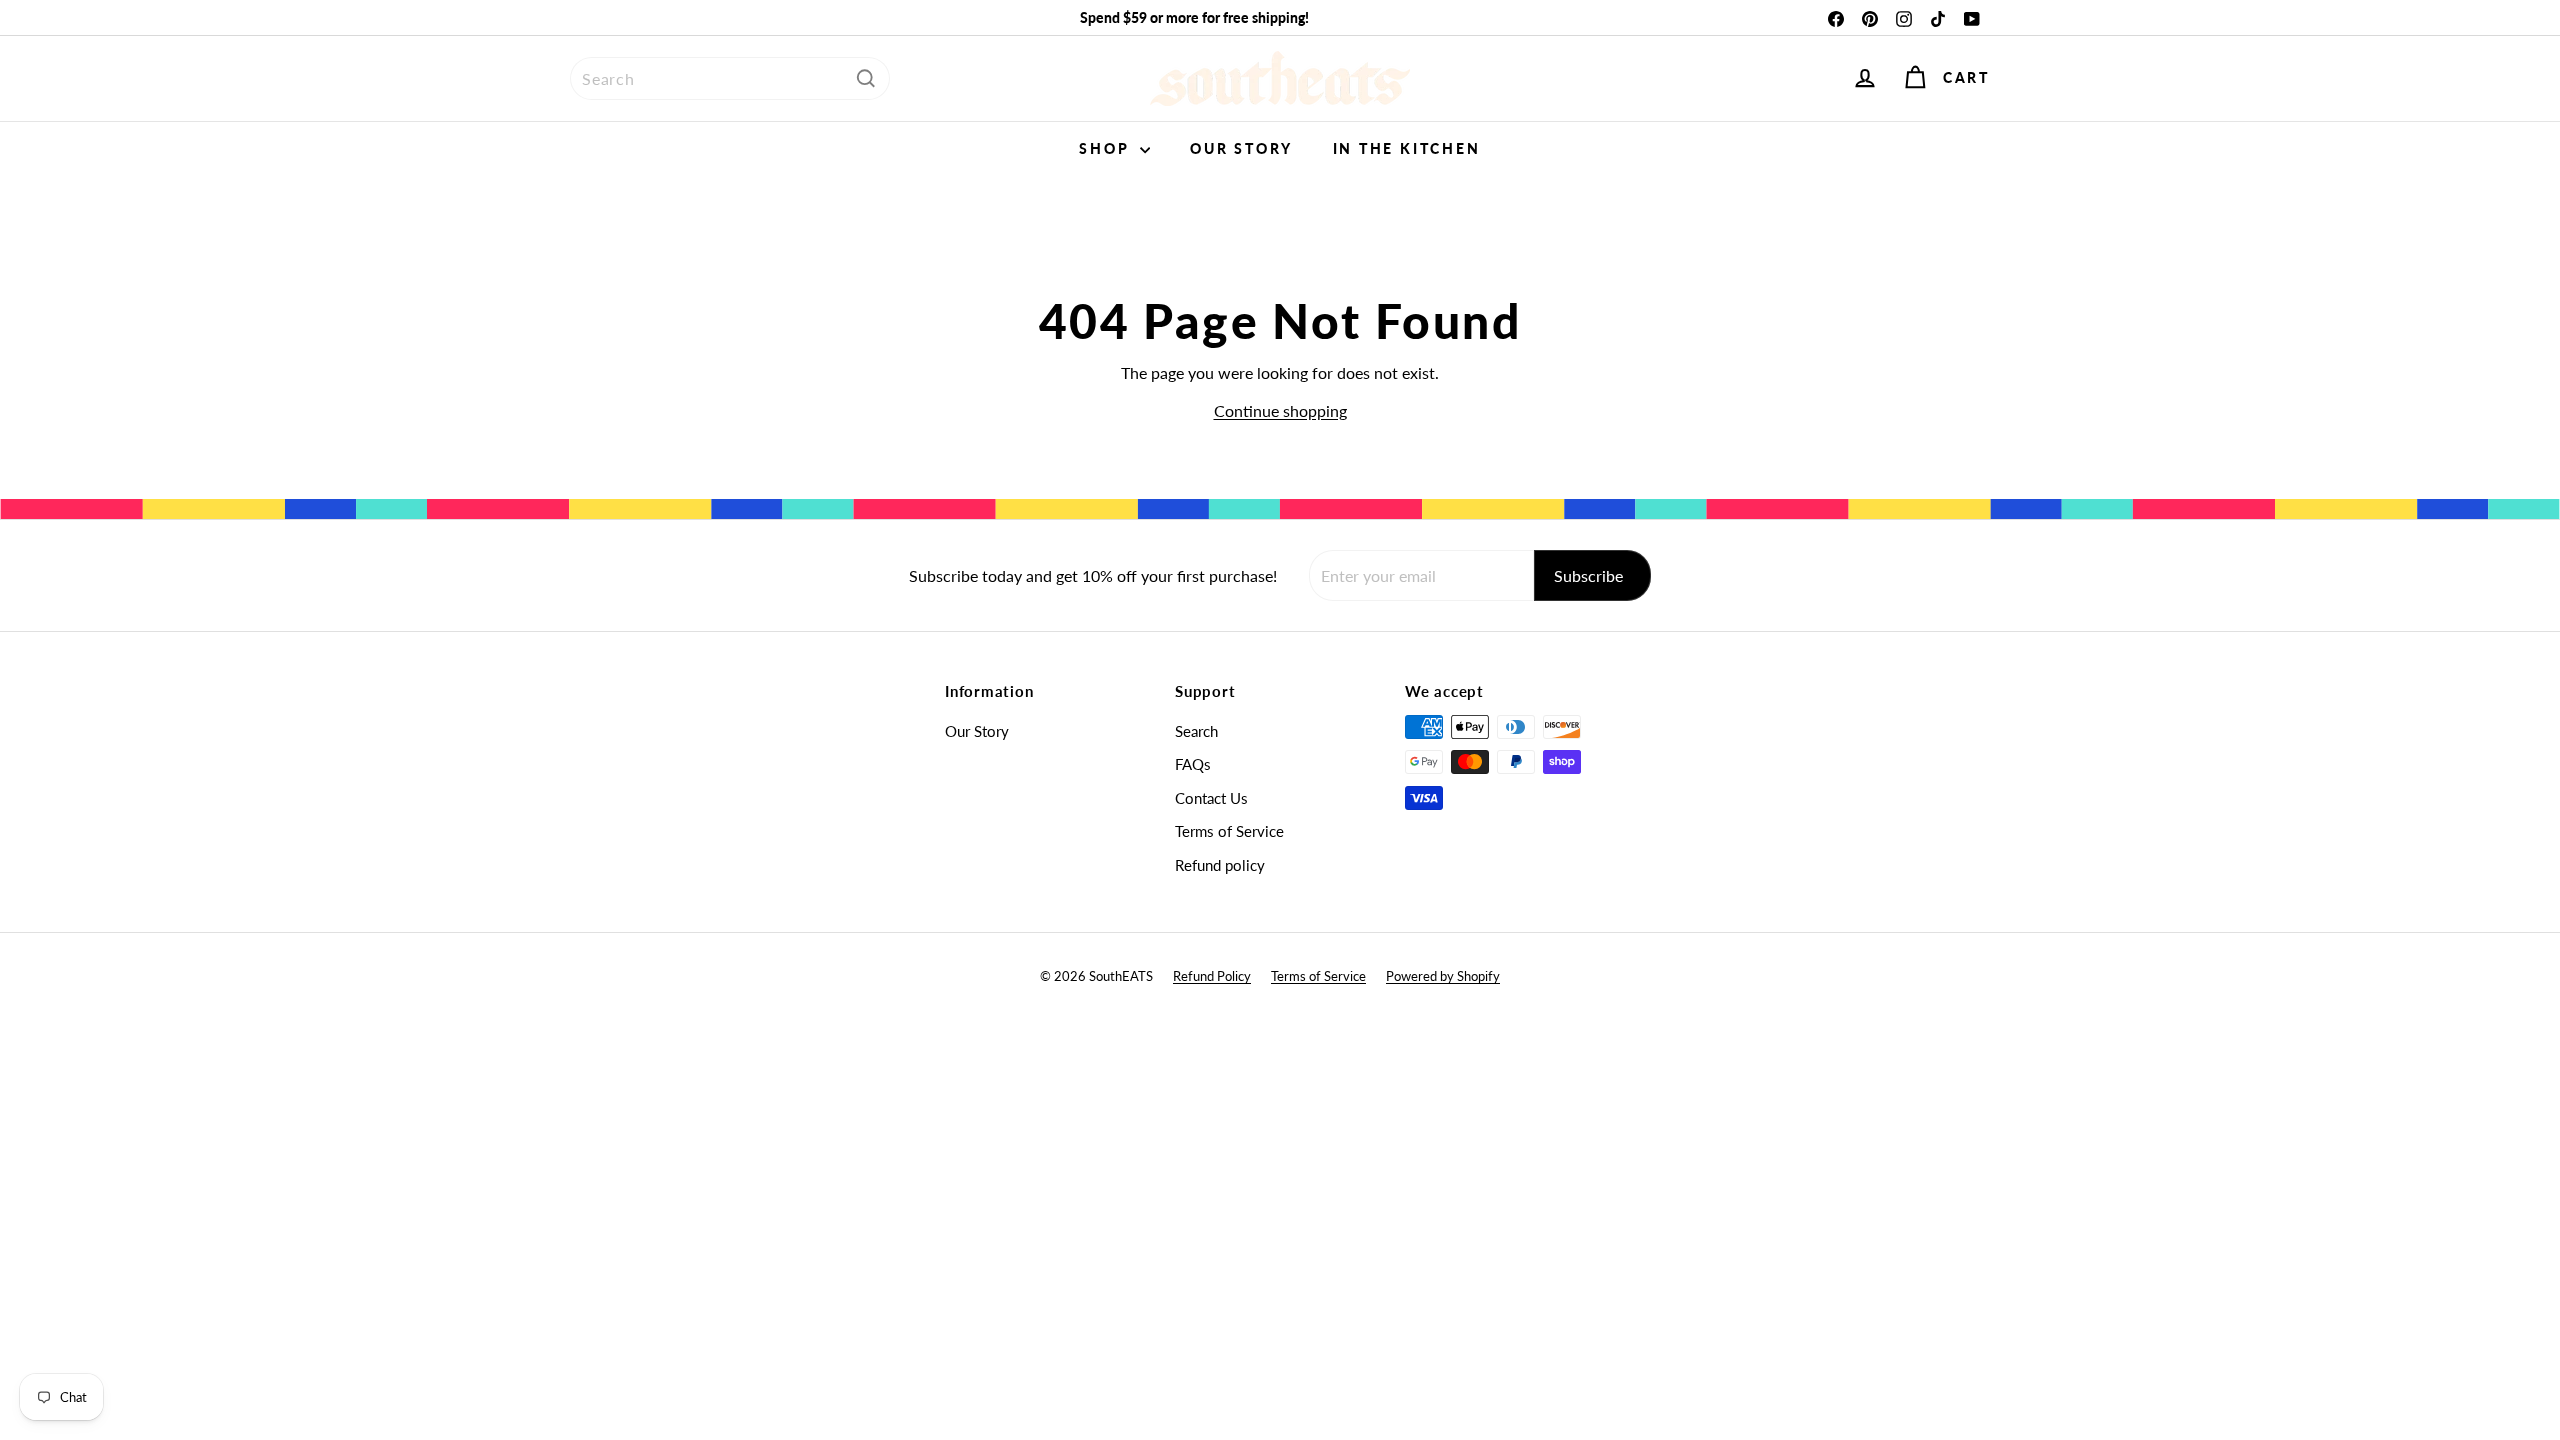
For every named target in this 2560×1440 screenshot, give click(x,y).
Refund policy (1220, 865)
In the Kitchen (1407, 148)
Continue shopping (1280, 410)
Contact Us (1211, 798)
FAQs (1193, 764)
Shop (1107, 148)
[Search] (866, 78)
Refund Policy (1212, 976)
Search (1196, 731)
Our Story (1241, 148)
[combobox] (730, 78)
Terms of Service (1229, 831)
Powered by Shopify (1443, 976)
